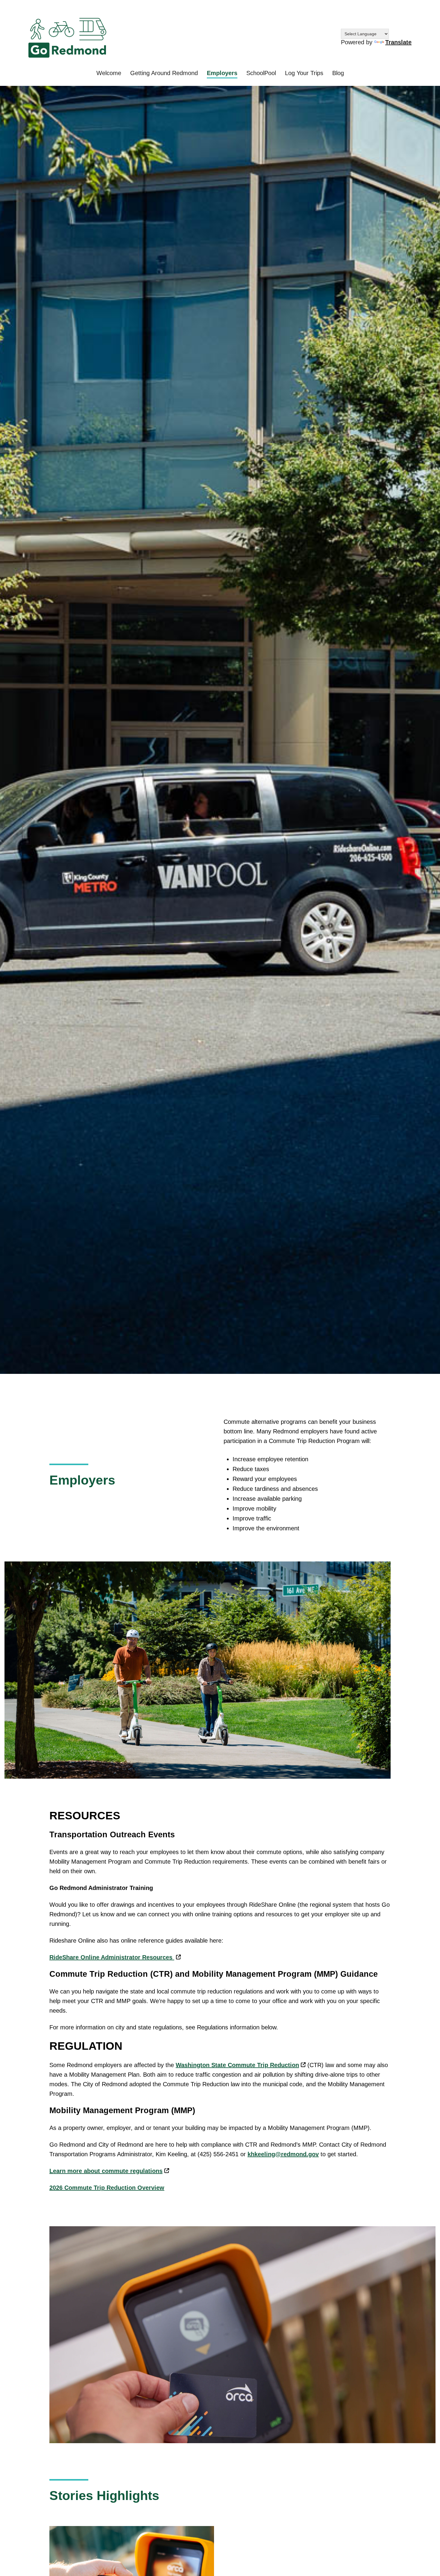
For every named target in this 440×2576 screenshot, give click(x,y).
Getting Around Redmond (164, 73)
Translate (398, 42)
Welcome (109, 73)
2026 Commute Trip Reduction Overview (107, 2188)
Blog (338, 73)
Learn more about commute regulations (106, 2171)
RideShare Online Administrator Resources (112, 1957)
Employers (222, 73)
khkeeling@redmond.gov (283, 2154)
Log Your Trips (304, 73)
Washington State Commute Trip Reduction (237, 2065)
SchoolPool (261, 73)
